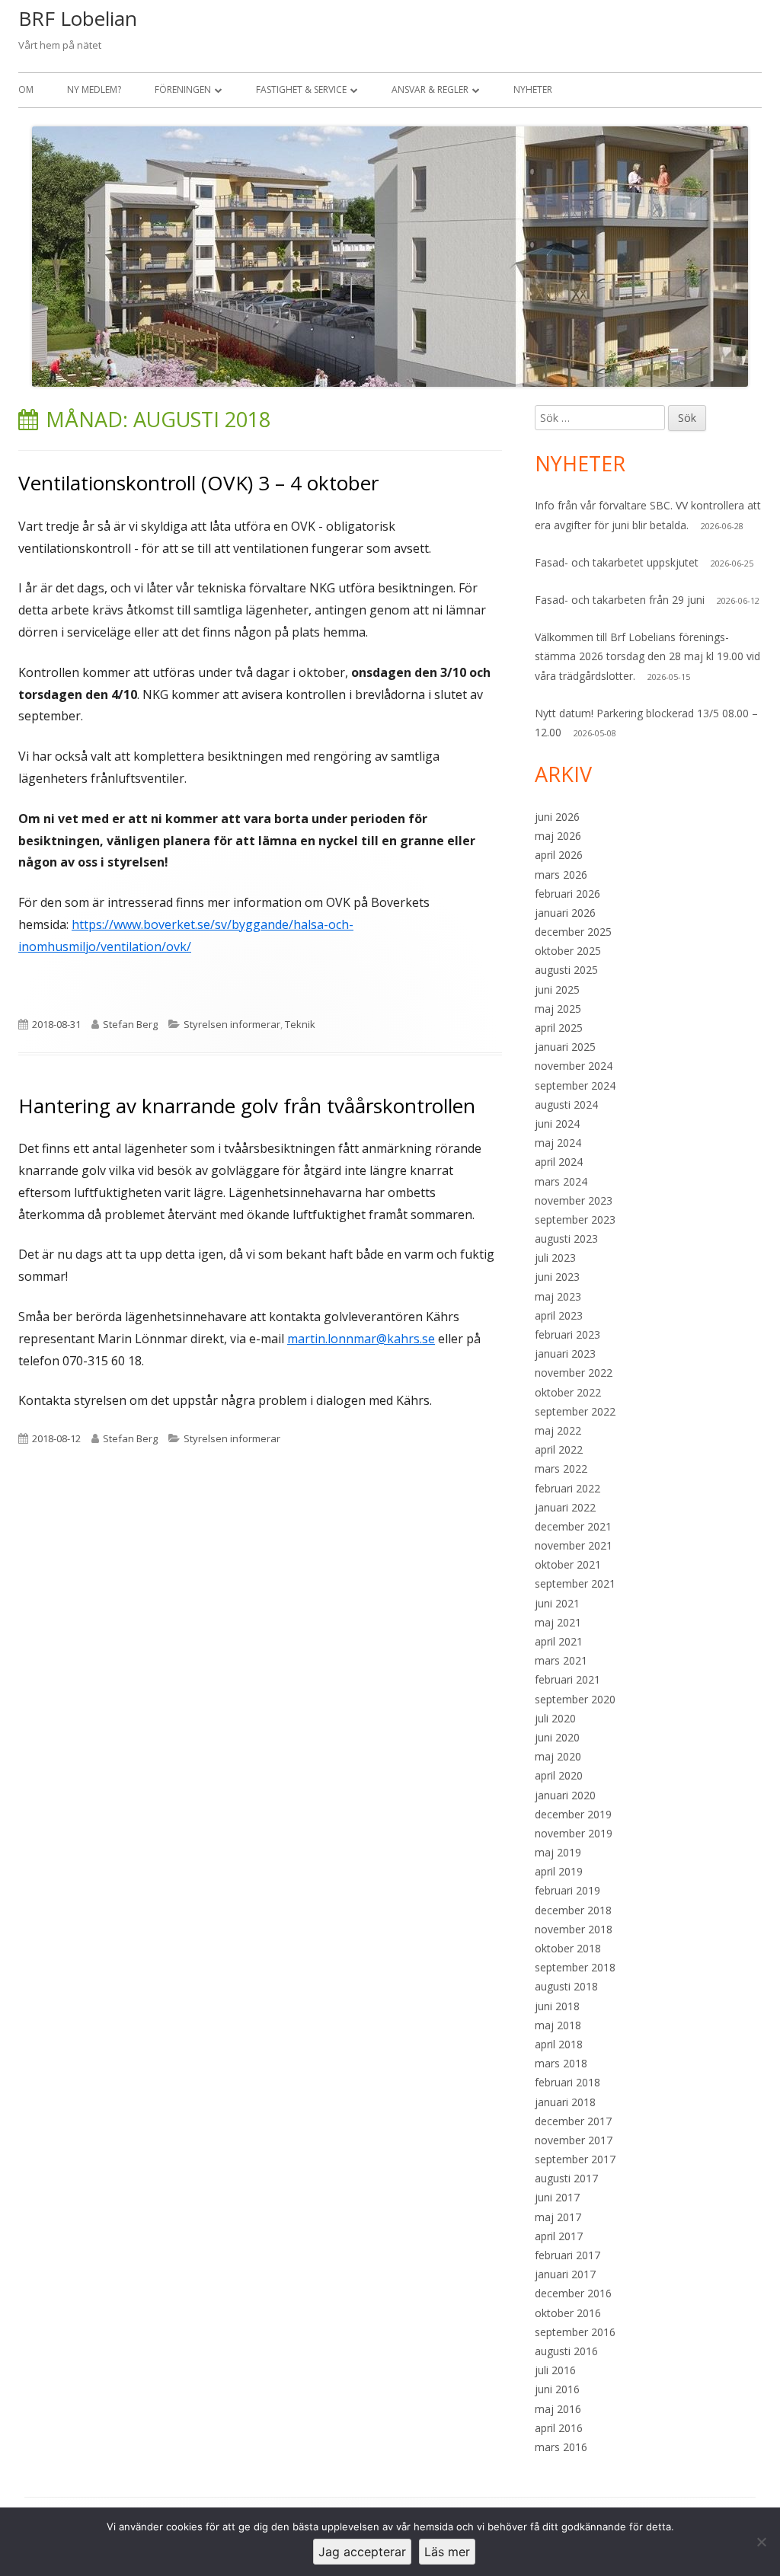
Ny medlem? (94, 89)
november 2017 (574, 2140)
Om (26, 89)
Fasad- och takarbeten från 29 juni (620, 600)
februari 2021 (567, 1679)
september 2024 (575, 1085)
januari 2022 (565, 1507)
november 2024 (574, 1066)
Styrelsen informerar (232, 1024)
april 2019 (559, 1871)
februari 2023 (567, 1334)
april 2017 (559, 2236)
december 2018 (573, 1910)
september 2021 (575, 1583)
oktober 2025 (568, 951)
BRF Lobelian (78, 18)
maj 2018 (558, 2025)
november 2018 (574, 1929)
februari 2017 (567, 2255)
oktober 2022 (568, 1392)
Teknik (300, 1024)
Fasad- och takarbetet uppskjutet (617, 562)
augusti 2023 (566, 1239)
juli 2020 (555, 1718)
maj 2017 (558, 2217)
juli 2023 (555, 1258)
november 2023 (574, 1200)
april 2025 (559, 1028)
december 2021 (573, 1526)
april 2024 (559, 1162)
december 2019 (573, 1814)
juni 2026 (557, 817)
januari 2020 (565, 1795)
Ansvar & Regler (430, 89)
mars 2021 (561, 1660)
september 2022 (575, 1411)
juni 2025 (557, 990)
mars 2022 (561, 1468)
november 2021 (574, 1545)
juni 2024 (557, 1124)
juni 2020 (557, 1737)
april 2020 (559, 1775)
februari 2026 (567, 894)
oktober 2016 (568, 2313)
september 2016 (575, 2332)
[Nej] (761, 2542)
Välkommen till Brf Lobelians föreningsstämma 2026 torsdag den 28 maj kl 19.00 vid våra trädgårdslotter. (647, 656)
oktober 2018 (568, 1948)
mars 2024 (561, 1181)
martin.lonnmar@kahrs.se (361, 1339)
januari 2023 (565, 1353)
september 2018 (575, 1967)
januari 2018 (565, 2102)
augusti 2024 (566, 1104)
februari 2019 (567, 1890)
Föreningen (183, 89)
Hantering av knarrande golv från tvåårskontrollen (247, 1106)
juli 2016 (555, 2370)
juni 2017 (557, 2197)
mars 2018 (561, 2063)
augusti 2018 (566, 1986)
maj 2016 (558, 2409)
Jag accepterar (362, 2552)
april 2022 (559, 1449)
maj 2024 (558, 1143)
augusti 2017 (566, 2178)
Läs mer (447, 2552)
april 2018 (559, 2044)
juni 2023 (557, 1277)
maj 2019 (558, 1852)
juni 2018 (557, 2006)
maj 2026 (558, 836)
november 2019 (574, 1833)
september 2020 (575, 1699)
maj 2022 (558, 1430)
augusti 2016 (566, 2351)
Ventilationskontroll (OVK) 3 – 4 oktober (198, 483)
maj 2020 (558, 1756)
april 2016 (559, 2428)
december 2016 (573, 2293)
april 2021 (559, 1641)
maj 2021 (558, 1622)
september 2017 (575, 2159)
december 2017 (573, 2121)
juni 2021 (557, 1603)
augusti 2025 (566, 970)
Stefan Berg (130, 1024)
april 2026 (559, 855)
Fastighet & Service (301, 89)
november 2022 (574, 1373)
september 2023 (575, 1219)
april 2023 (559, 1315)
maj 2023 (558, 1296)
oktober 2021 (568, 1564)
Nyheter (533, 89)
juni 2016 (557, 2389)
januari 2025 (565, 1047)
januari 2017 (565, 2274)
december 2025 (573, 932)
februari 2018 (567, 2082)
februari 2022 (567, 1488)
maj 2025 (558, 1009)
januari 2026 (565, 913)
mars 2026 (561, 875)
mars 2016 (561, 2447)
